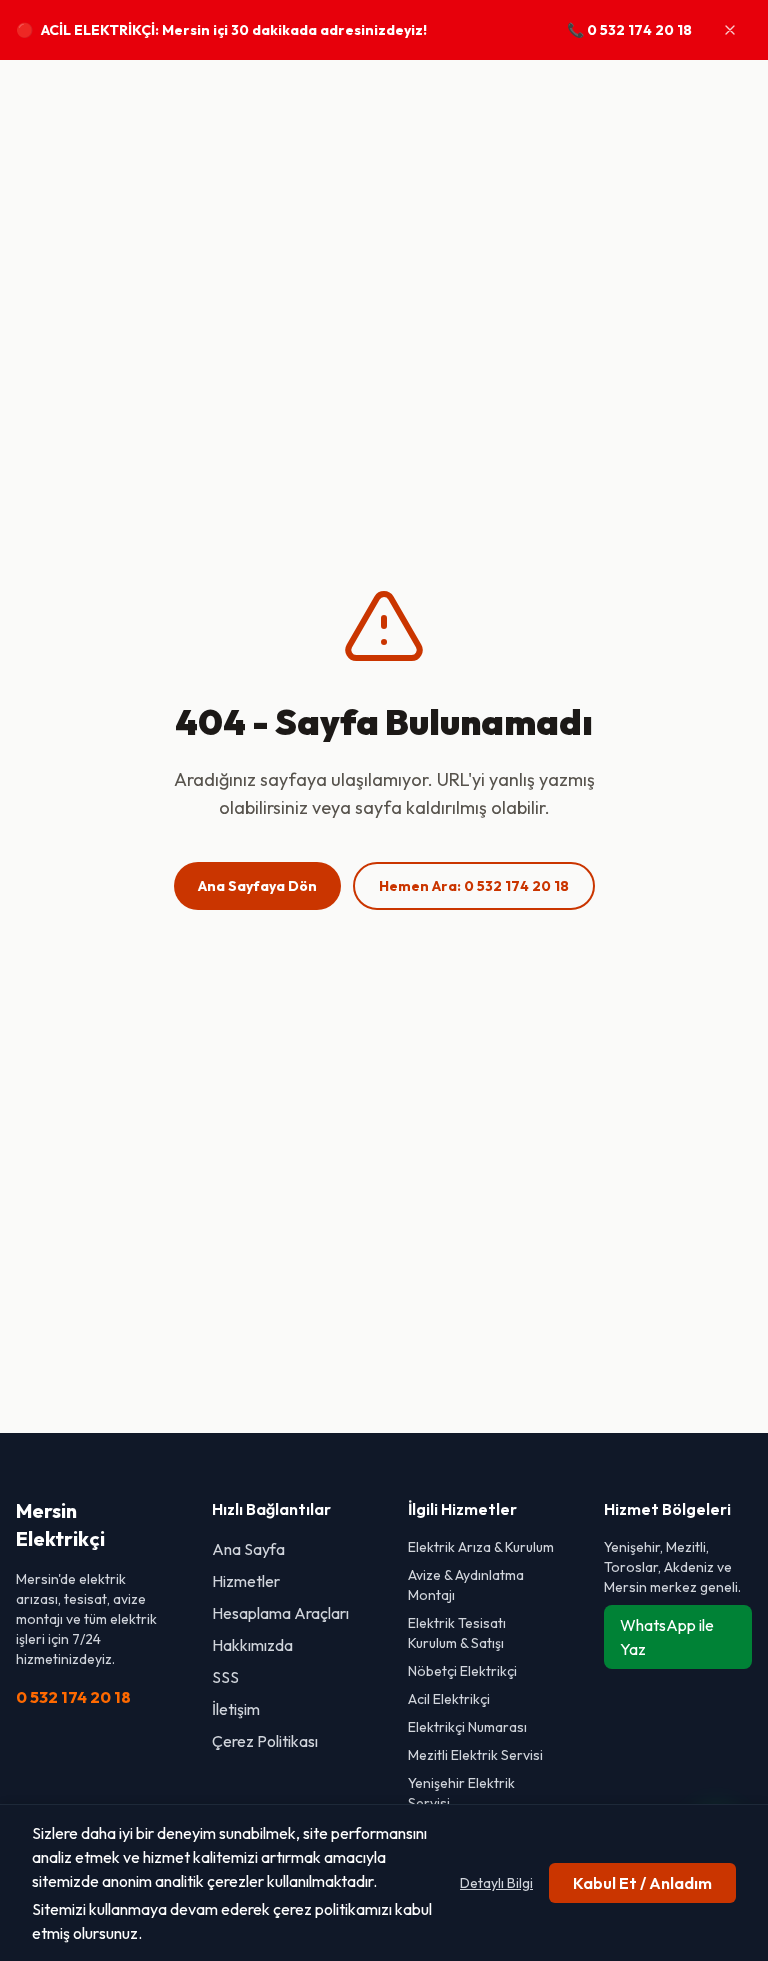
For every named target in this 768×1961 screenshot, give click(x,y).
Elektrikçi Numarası (467, 1727)
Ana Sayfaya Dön (257, 886)
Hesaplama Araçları (280, 1613)
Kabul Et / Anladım (642, 1883)
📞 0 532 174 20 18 (629, 30)
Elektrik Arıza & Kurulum (481, 1547)
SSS (225, 1677)
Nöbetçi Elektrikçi (462, 1671)
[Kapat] (730, 30)
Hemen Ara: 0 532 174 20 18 (474, 886)
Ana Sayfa (248, 1549)
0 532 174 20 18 (73, 1697)
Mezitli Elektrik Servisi (475, 1755)
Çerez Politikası (265, 1741)
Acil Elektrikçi (449, 1699)
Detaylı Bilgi (496, 1883)
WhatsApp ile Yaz (667, 1637)
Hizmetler (246, 1581)
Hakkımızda (252, 1645)
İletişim (236, 1709)
